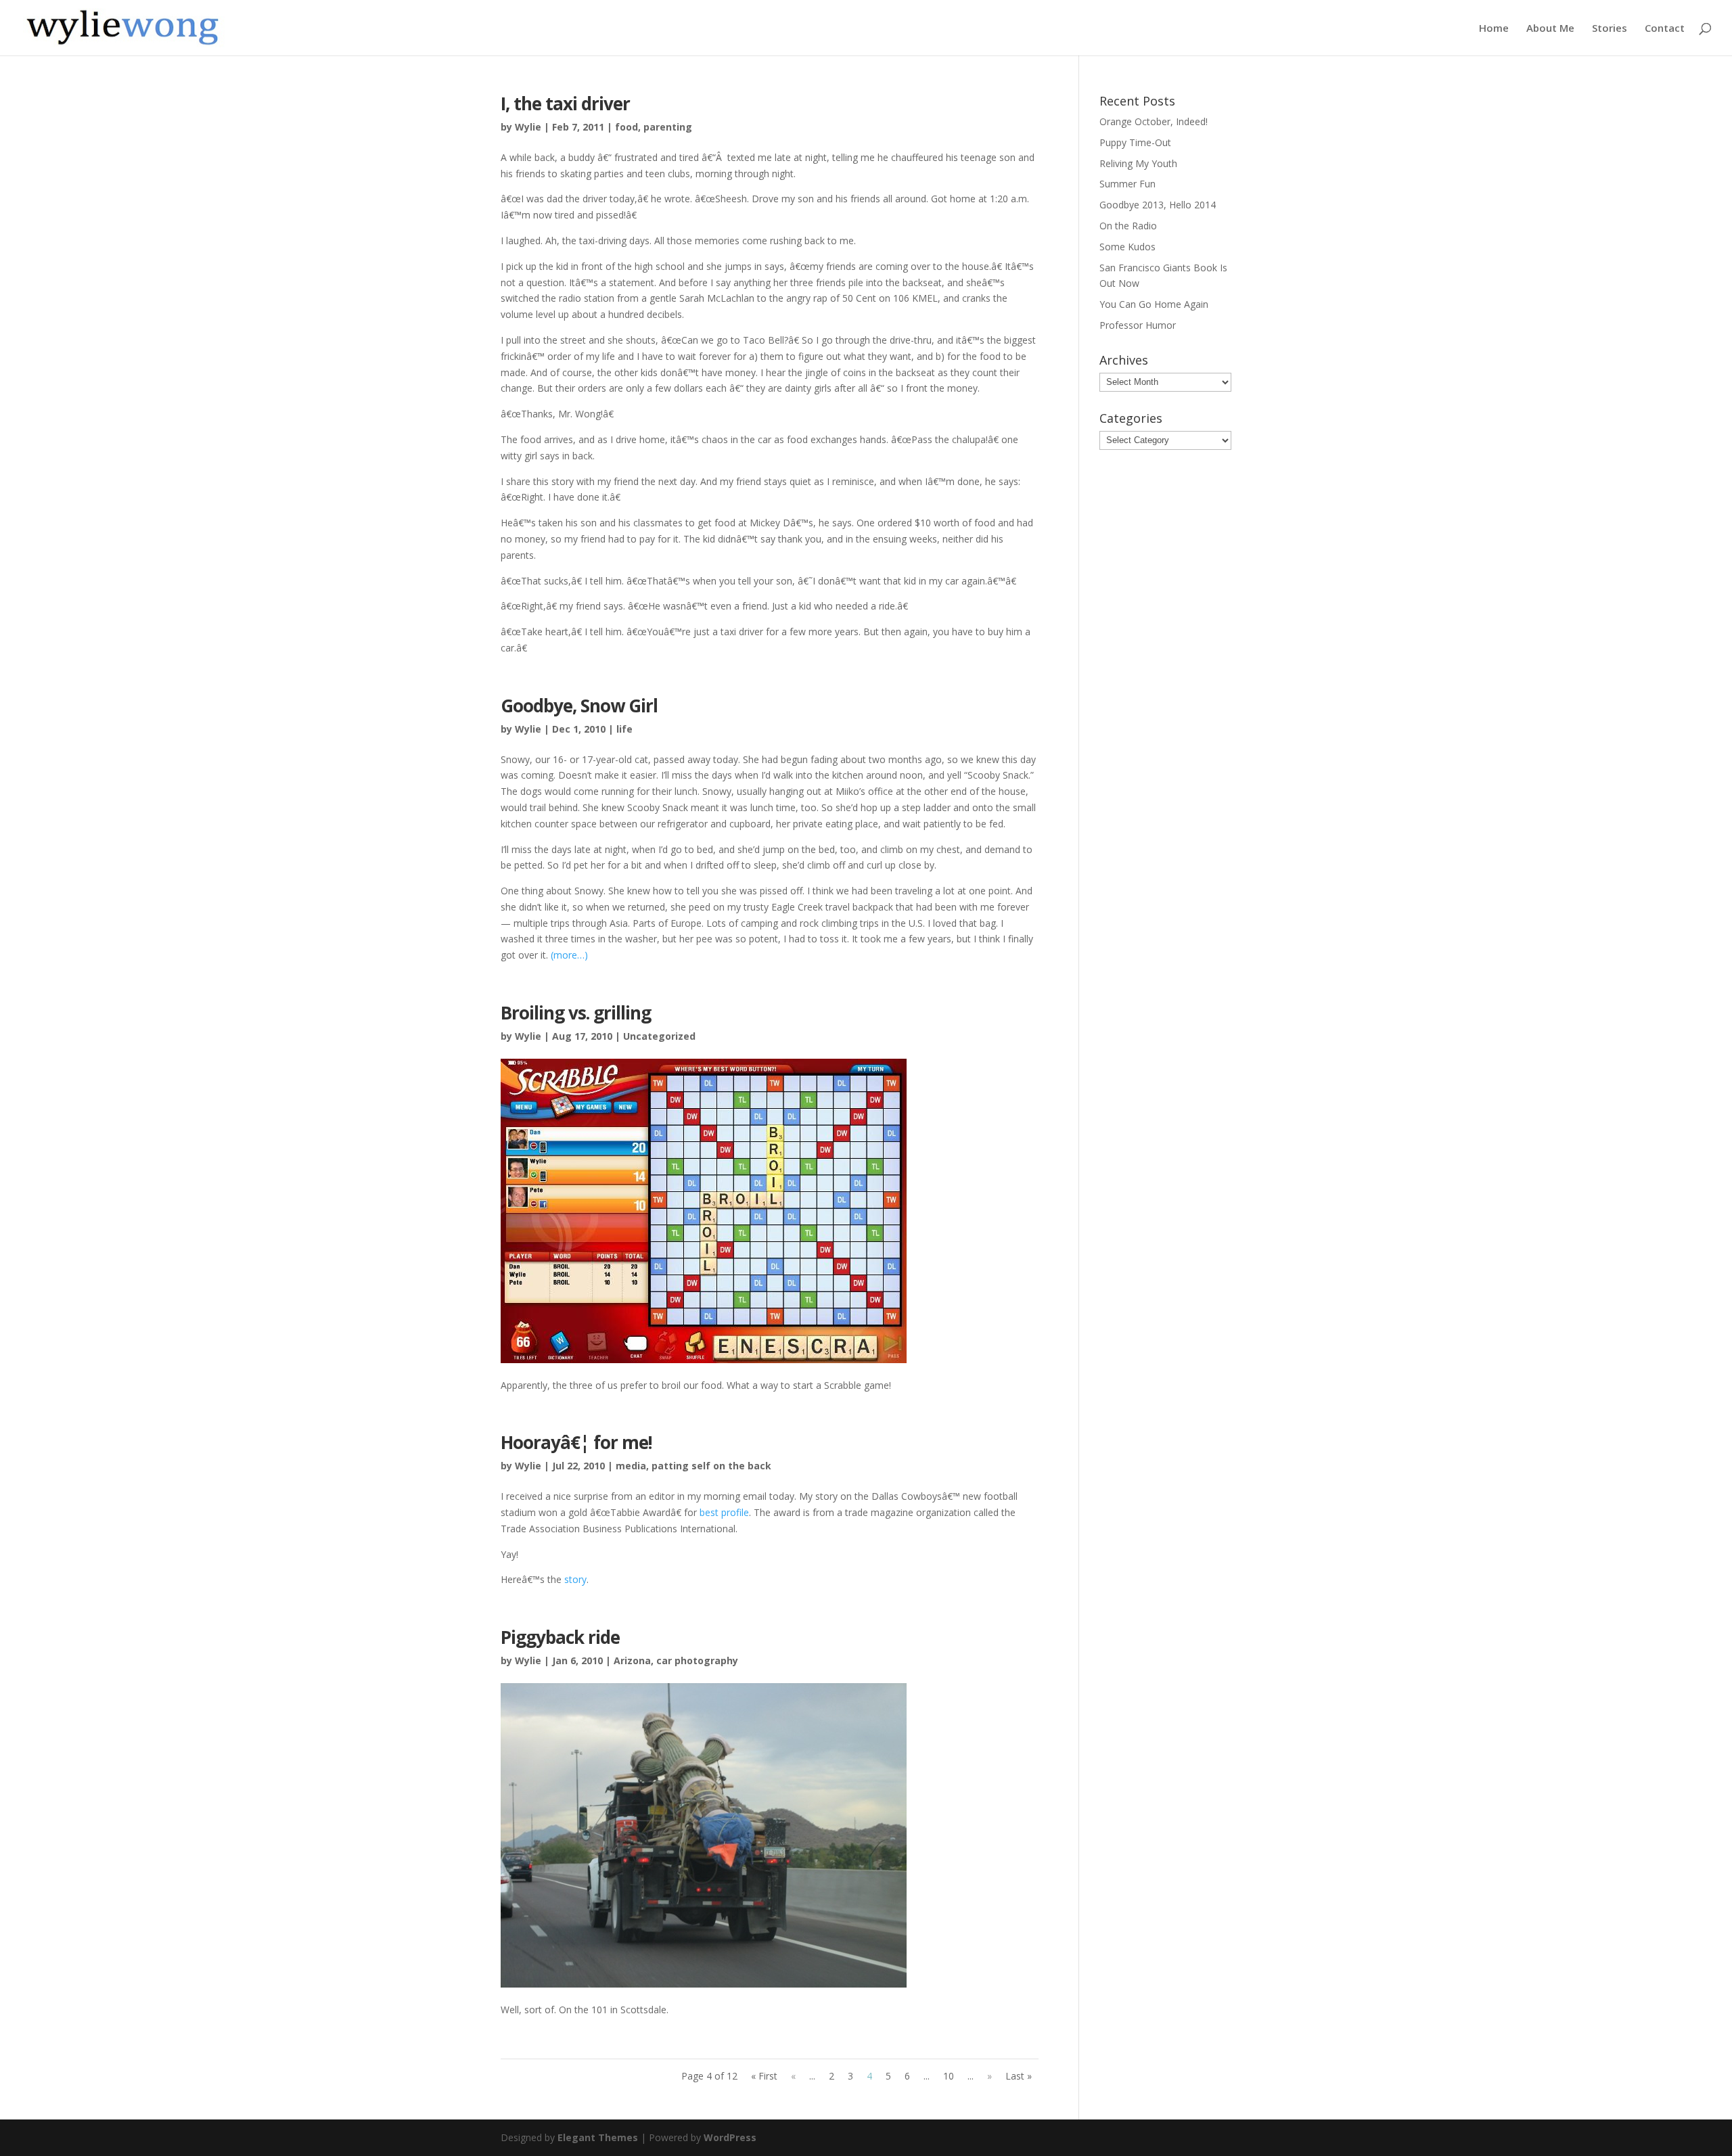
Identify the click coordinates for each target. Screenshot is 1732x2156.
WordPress (730, 2137)
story (575, 1579)
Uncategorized (659, 1036)
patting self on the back (711, 1466)
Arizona (632, 1660)
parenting (668, 127)
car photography (697, 1660)
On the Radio (1128, 226)
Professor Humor (1138, 325)
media (631, 1466)
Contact (1665, 29)
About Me (1550, 29)
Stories (1610, 29)
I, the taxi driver (565, 104)
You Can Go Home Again (1154, 304)
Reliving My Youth (1138, 163)
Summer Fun (1127, 184)
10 (949, 2076)
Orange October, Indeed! (1154, 121)
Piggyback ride (560, 1637)
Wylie (528, 127)
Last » (1019, 2076)
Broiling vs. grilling (576, 1013)
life (624, 729)
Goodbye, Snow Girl (579, 706)
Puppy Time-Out (1135, 142)
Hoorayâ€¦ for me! (576, 1442)
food (626, 127)
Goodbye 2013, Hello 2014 (1158, 205)
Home (1494, 29)
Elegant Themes (598, 2137)
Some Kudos (1127, 247)
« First (764, 2076)
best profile (724, 1512)
